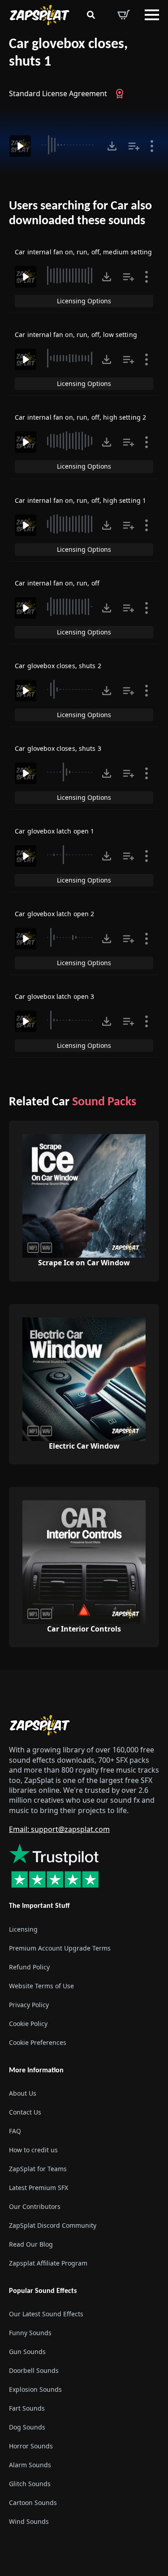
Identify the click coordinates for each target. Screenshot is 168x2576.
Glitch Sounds (30, 2484)
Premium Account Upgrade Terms (60, 1948)
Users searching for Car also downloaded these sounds (80, 214)
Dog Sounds (27, 2427)
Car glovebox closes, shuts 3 (58, 748)
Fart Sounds (27, 2408)
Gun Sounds (27, 2352)
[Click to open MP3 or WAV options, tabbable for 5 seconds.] (112, 146)
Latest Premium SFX (39, 2188)
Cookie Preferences (38, 2042)
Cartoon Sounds (33, 2503)
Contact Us (25, 2112)
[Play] (20, 146)
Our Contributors (35, 2206)
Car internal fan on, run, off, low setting (76, 335)
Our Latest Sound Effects (46, 2314)
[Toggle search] (91, 15)
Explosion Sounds (35, 2389)
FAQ (15, 2131)
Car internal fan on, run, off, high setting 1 (80, 500)
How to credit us (33, 2150)
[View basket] (124, 15)
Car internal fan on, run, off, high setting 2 (80, 417)
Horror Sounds (31, 2446)
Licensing (23, 1929)
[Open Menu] (152, 15)
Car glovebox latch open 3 (55, 996)
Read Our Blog (31, 2244)
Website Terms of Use (41, 1986)
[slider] (69, 145)
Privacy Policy (29, 2005)
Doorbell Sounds (34, 2370)
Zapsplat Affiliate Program (48, 2263)
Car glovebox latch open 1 (55, 831)
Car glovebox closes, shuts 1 (68, 53)
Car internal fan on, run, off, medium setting (83, 252)
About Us (23, 2093)
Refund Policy (29, 1967)
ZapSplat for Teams (38, 2169)
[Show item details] (152, 146)
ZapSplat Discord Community (53, 2225)
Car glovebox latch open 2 (55, 914)
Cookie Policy (28, 2024)
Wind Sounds (29, 2521)
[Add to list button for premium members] (134, 146)
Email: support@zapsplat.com (59, 1829)
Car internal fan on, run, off (57, 583)
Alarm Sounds (30, 2465)
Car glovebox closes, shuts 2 (58, 666)
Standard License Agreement (58, 93)
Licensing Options (84, 301)
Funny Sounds (30, 2333)
